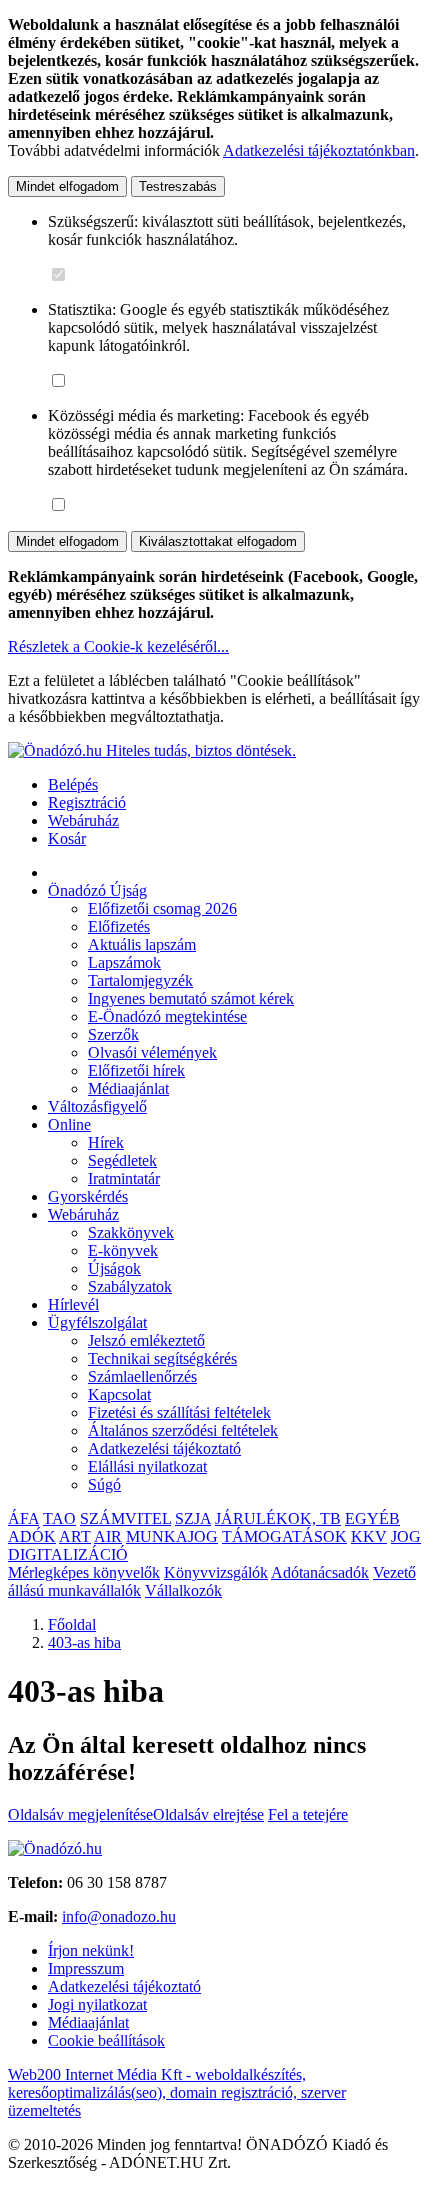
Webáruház (83, 820)
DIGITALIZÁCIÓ (68, 1554)
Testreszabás (178, 186)
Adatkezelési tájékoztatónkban (319, 150)
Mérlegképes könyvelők (84, 1572)
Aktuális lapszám (142, 944)
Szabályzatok (130, 1286)
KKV (369, 1536)
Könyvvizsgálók (216, 1572)
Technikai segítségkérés (162, 1358)
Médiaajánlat (128, 1088)
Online (69, 1124)
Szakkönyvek (131, 1232)
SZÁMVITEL (125, 1518)
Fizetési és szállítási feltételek (179, 1412)
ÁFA (23, 1518)
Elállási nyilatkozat (147, 1466)
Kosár (67, 838)
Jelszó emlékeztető (146, 1340)
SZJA (193, 1518)
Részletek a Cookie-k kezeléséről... (118, 646)
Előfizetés (119, 926)
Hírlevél (73, 1304)
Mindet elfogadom (67, 186)
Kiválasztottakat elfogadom (218, 541)
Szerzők (113, 1034)
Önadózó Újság (97, 890)
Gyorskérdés (88, 1196)
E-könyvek (123, 1250)
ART (75, 1536)
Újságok (114, 1268)
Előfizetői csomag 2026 (162, 908)
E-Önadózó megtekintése (167, 1016)
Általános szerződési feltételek (183, 1430)
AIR (108, 1536)
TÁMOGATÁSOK (284, 1536)
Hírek (106, 1142)
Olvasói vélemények (152, 1052)
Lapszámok (124, 962)
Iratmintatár (124, 1178)
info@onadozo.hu (119, 1916)
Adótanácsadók (320, 1572)
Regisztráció (87, 802)
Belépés (73, 784)
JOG (406, 1536)
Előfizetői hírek (136, 1070)
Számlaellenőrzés (142, 1376)
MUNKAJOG (172, 1536)
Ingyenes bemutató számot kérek (191, 998)
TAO (59, 1518)
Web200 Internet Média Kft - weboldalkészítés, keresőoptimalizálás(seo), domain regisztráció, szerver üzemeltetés (177, 2092)
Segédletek (122, 1160)
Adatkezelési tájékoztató (164, 1448)
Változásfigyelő (97, 1106)
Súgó (104, 1484)
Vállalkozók (183, 1590)
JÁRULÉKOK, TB (278, 1518)
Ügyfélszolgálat (97, 1322)
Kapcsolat (119, 1394)
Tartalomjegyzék (140, 980)
